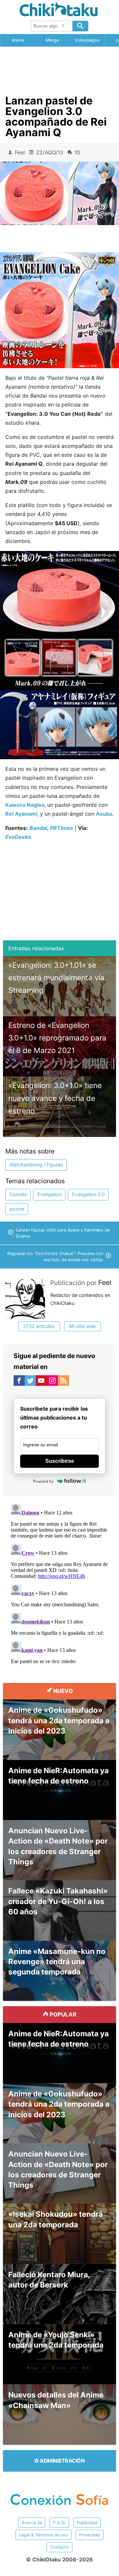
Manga (52, 40)
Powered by (43, 1481)
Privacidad (89, 2535)
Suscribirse (60, 1461)
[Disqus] (59, 1584)
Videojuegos (87, 40)
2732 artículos (39, 1326)
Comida (18, 1194)
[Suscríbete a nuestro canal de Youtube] (41, 1382)
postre (17, 1209)
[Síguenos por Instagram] (53, 1382)
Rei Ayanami (21, 814)
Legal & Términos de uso (44, 2535)
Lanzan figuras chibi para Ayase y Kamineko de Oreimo (63, 1233)
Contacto (59, 2547)
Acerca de (32, 2523)
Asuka (104, 814)
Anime (18, 40)
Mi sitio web (82, 1326)
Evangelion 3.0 (88, 1194)
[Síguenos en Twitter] (30, 1382)
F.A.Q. (59, 2523)
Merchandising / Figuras (36, 1165)
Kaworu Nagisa (25, 805)
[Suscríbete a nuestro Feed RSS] (63, 1382)
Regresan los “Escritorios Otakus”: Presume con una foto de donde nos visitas (55, 1257)
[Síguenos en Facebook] (19, 1382)
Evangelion (49, 1194)
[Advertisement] (59, 68)
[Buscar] (80, 26)
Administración (62, 2461)
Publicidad (87, 2523)
